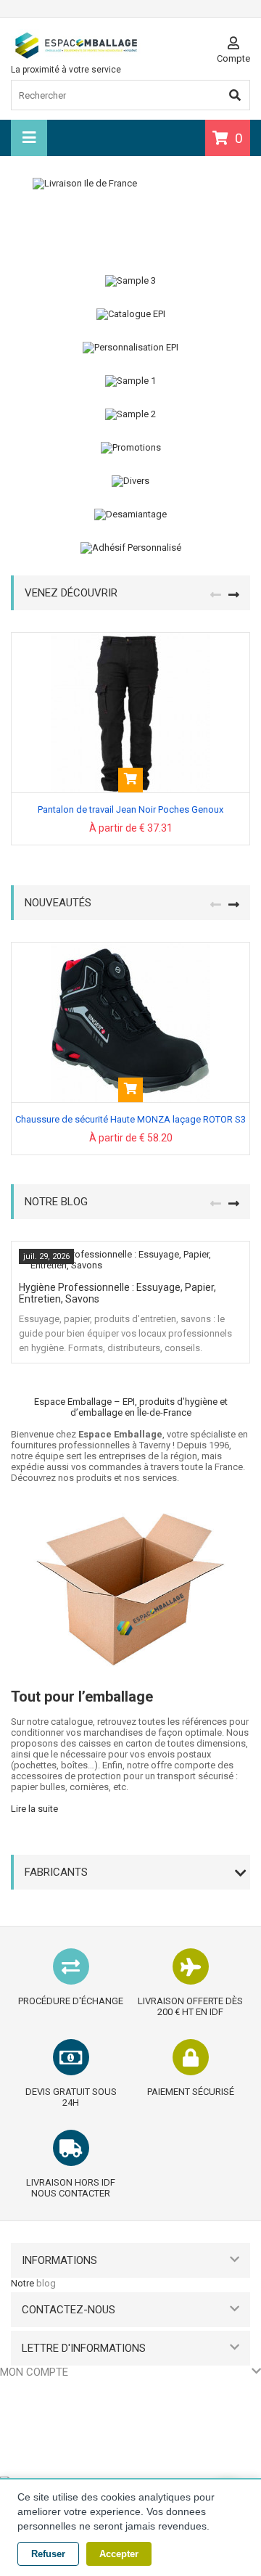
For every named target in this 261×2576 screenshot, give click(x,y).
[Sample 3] (130, 281)
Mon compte (34, 2372)
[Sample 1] (130, 381)
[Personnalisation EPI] (130, 348)
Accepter (119, 2554)
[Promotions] (130, 448)
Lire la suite (34, 1809)
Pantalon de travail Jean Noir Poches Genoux (130, 809)
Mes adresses (30, 2428)
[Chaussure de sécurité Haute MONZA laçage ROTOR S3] (130, 948)
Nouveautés (58, 903)
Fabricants (56, 1872)
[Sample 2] (130, 414)
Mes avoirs (23, 2409)
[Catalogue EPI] (130, 314)
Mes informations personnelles (65, 2446)
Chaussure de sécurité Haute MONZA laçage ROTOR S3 (130, 1119)
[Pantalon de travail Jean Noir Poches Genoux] (130, 638)
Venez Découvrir (71, 593)
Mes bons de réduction (49, 2464)
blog (46, 2283)
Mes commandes (37, 2391)
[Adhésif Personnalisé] (130, 548)
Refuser (48, 2554)
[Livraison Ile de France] (130, 216)
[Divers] (130, 481)
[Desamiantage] (130, 514)
